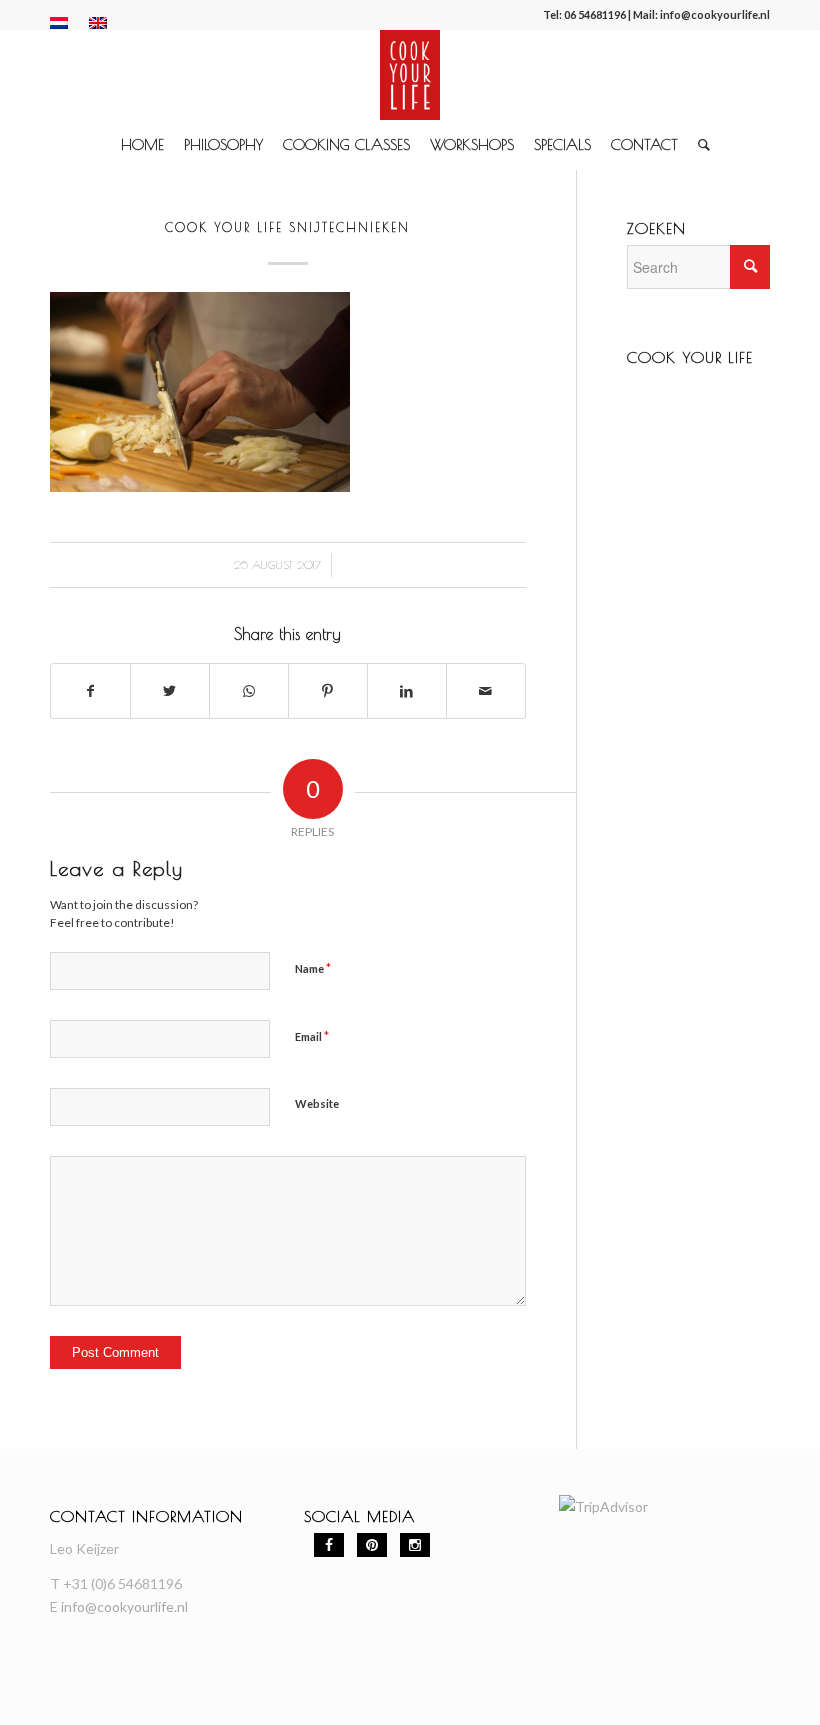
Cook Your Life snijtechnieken (287, 227)
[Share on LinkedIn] (407, 691)
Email (312, 1036)
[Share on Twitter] (170, 691)
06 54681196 (595, 14)
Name (313, 968)
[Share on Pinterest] (328, 691)
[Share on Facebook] (90, 691)
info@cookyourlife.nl (715, 14)
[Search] (699, 145)
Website (317, 1103)
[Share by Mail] (486, 691)
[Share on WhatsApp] (249, 691)
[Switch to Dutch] (59, 23)
